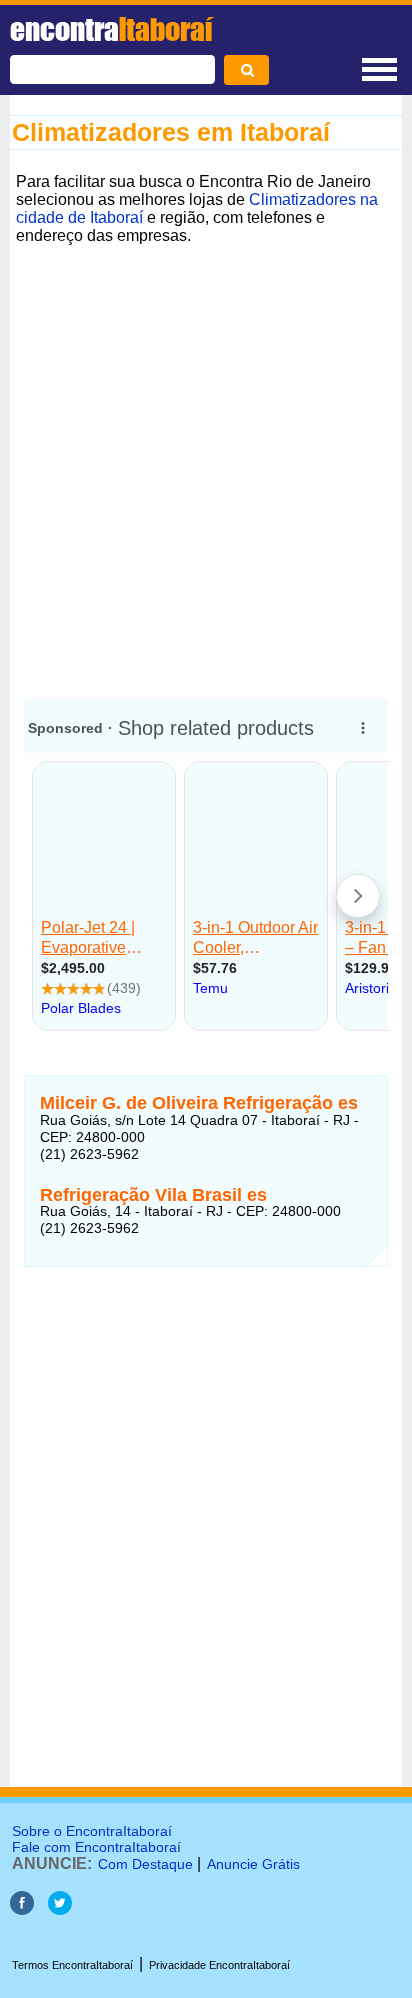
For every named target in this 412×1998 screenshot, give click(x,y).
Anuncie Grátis (253, 1864)
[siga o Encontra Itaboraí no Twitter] (60, 1909)
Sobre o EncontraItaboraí (92, 1831)
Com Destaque (145, 1864)
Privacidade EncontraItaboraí (219, 1965)
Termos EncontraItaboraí (72, 1965)
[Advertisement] (206, 457)
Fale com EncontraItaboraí (96, 1847)
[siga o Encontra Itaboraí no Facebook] (22, 1909)
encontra (111, 29)
